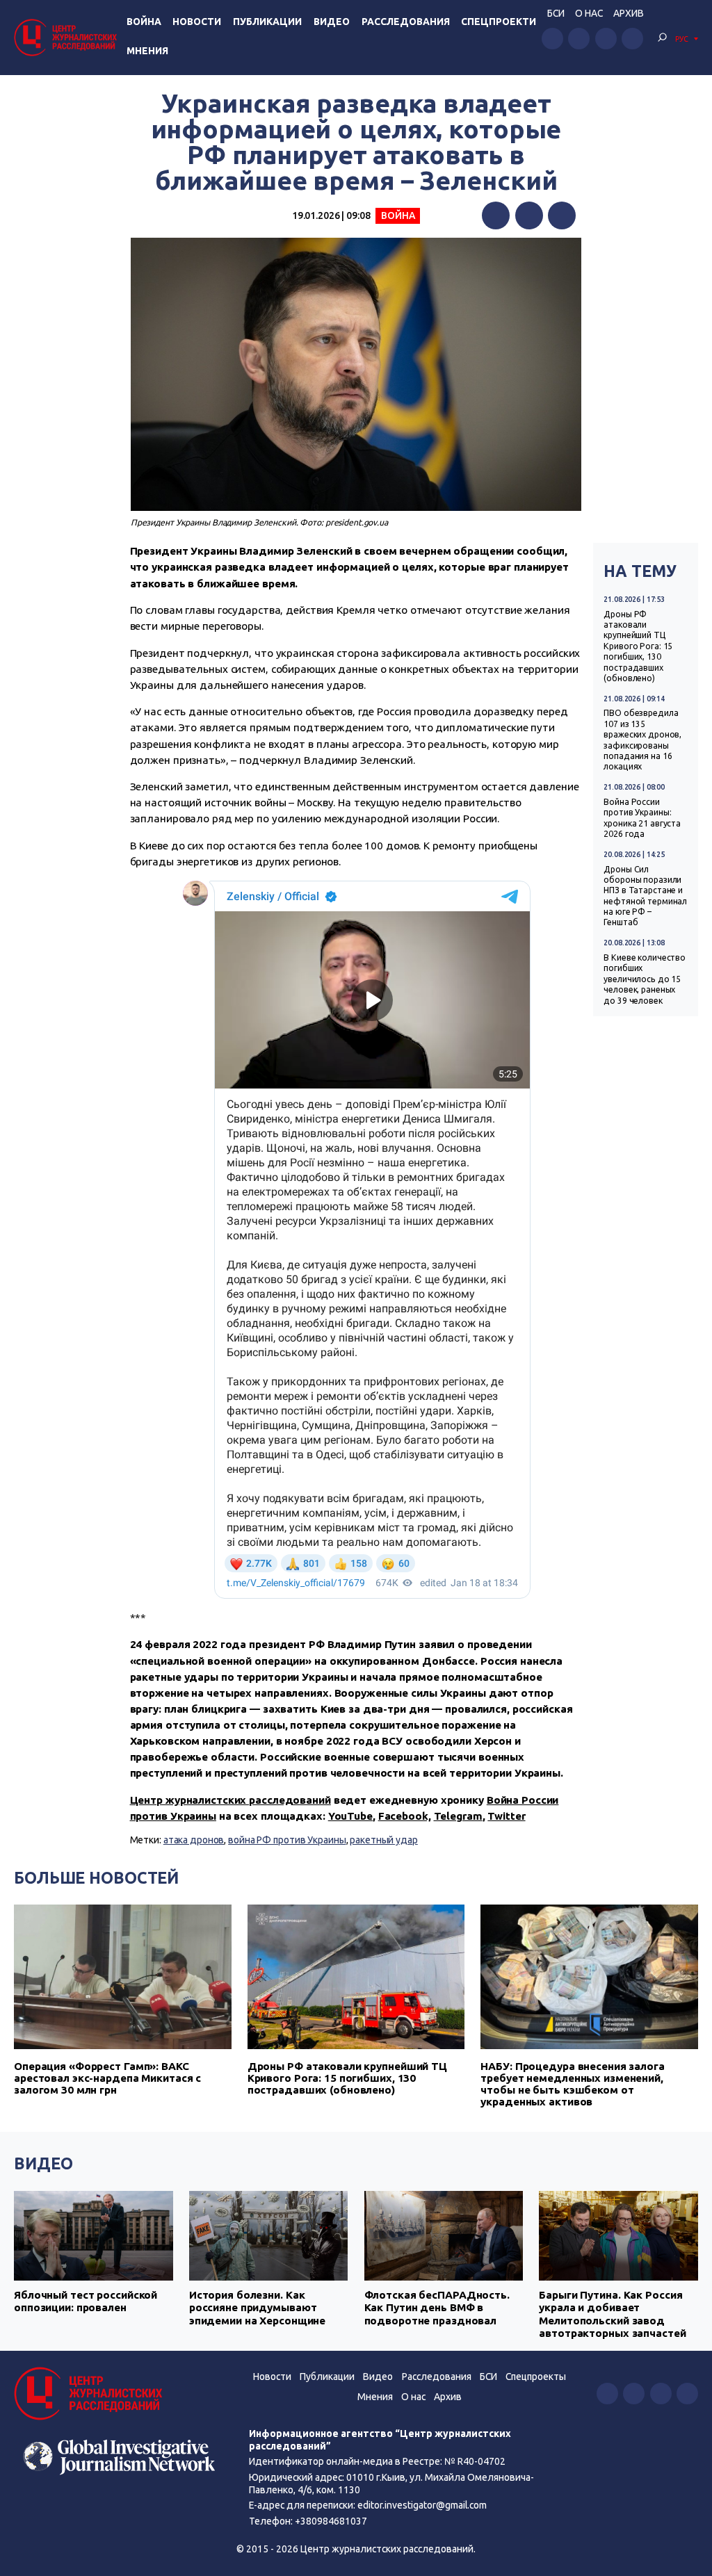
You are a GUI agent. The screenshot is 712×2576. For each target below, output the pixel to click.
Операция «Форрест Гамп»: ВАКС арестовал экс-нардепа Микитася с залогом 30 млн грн (107, 2078)
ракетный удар (384, 1840)
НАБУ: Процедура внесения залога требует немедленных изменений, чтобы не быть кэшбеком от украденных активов (572, 2084)
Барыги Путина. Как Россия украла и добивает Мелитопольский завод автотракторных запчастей (612, 2314)
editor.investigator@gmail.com (422, 2505)
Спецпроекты (536, 2377)
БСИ (556, 13)
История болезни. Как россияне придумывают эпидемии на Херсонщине (257, 2308)
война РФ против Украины (287, 1840)
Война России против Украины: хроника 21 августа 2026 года (642, 818)
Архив (629, 13)
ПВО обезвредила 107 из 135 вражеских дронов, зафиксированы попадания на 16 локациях (642, 740)
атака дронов (194, 1840)
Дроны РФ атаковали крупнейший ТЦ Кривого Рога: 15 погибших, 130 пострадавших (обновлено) (638, 646)
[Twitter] (529, 215)
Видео (332, 22)
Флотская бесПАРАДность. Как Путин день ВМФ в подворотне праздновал (437, 2308)
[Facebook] (496, 215)
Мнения (147, 51)
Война (144, 22)
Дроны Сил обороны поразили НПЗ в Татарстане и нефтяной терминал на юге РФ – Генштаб (645, 896)
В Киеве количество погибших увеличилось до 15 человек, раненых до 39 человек (645, 979)
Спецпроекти (499, 22)
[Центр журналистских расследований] (67, 37)
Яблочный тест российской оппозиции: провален (86, 2301)
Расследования (406, 22)
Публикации (267, 22)
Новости (197, 22)
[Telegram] (562, 215)
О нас (589, 13)
